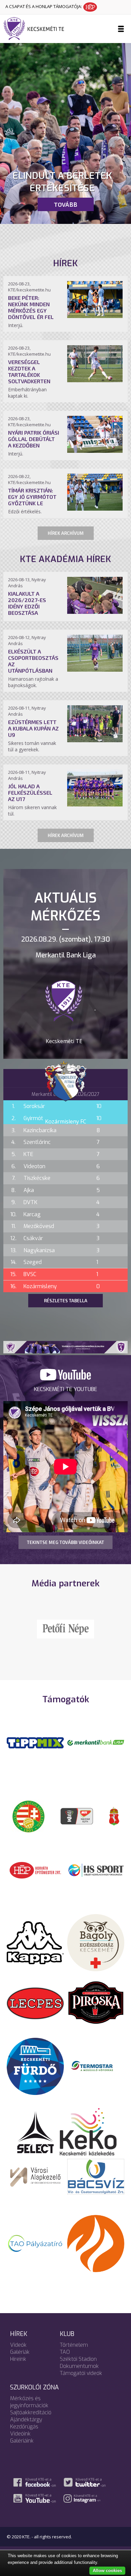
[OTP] (96, 1751)
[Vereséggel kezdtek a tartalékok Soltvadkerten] (95, 380)
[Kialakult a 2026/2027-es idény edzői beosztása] (95, 612)
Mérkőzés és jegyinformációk (29, 2411)
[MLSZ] (29, 1825)
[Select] (35, 2140)
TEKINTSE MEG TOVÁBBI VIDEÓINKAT (65, 1542)
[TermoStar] (96, 2075)
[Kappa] (35, 1951)
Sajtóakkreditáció (31, 2422)
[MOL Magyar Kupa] (77, 1825)
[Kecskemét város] (114, 1825)
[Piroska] (96, 2012)
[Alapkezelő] (35, 2185)
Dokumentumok (79, 2375)
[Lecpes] (35, 2012)
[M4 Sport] (65, 1639)
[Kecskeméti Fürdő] (35, 2075)
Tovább (65, 204)
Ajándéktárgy (26, 2429)
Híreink (18, 2368)
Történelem (74, 2354)
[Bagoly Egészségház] (96, 1951)
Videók (18, 2354)
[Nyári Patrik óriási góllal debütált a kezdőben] (95, 451)
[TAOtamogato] (35, 2252)
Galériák (20, 2361)
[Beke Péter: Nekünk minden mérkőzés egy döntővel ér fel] (95, 316)
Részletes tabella (66, 1301)
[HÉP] (35, 1879)
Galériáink (22, 2450)
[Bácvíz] (96, 2185)
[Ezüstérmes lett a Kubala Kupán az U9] (95, 740)
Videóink (20, 2443)
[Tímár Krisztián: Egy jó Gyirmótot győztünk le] (95, 509)
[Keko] (88, 2140)
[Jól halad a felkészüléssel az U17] (95, 804)
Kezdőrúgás (24, 2436)
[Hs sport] (96, 1879)
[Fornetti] (96, 2252)
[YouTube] (65, 1379)
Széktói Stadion (78, 2368)
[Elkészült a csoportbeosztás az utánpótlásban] (95, 670)
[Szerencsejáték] (35, 1751)
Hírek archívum (66, 533)
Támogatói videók (81, 2382)
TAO (65, 2361)
